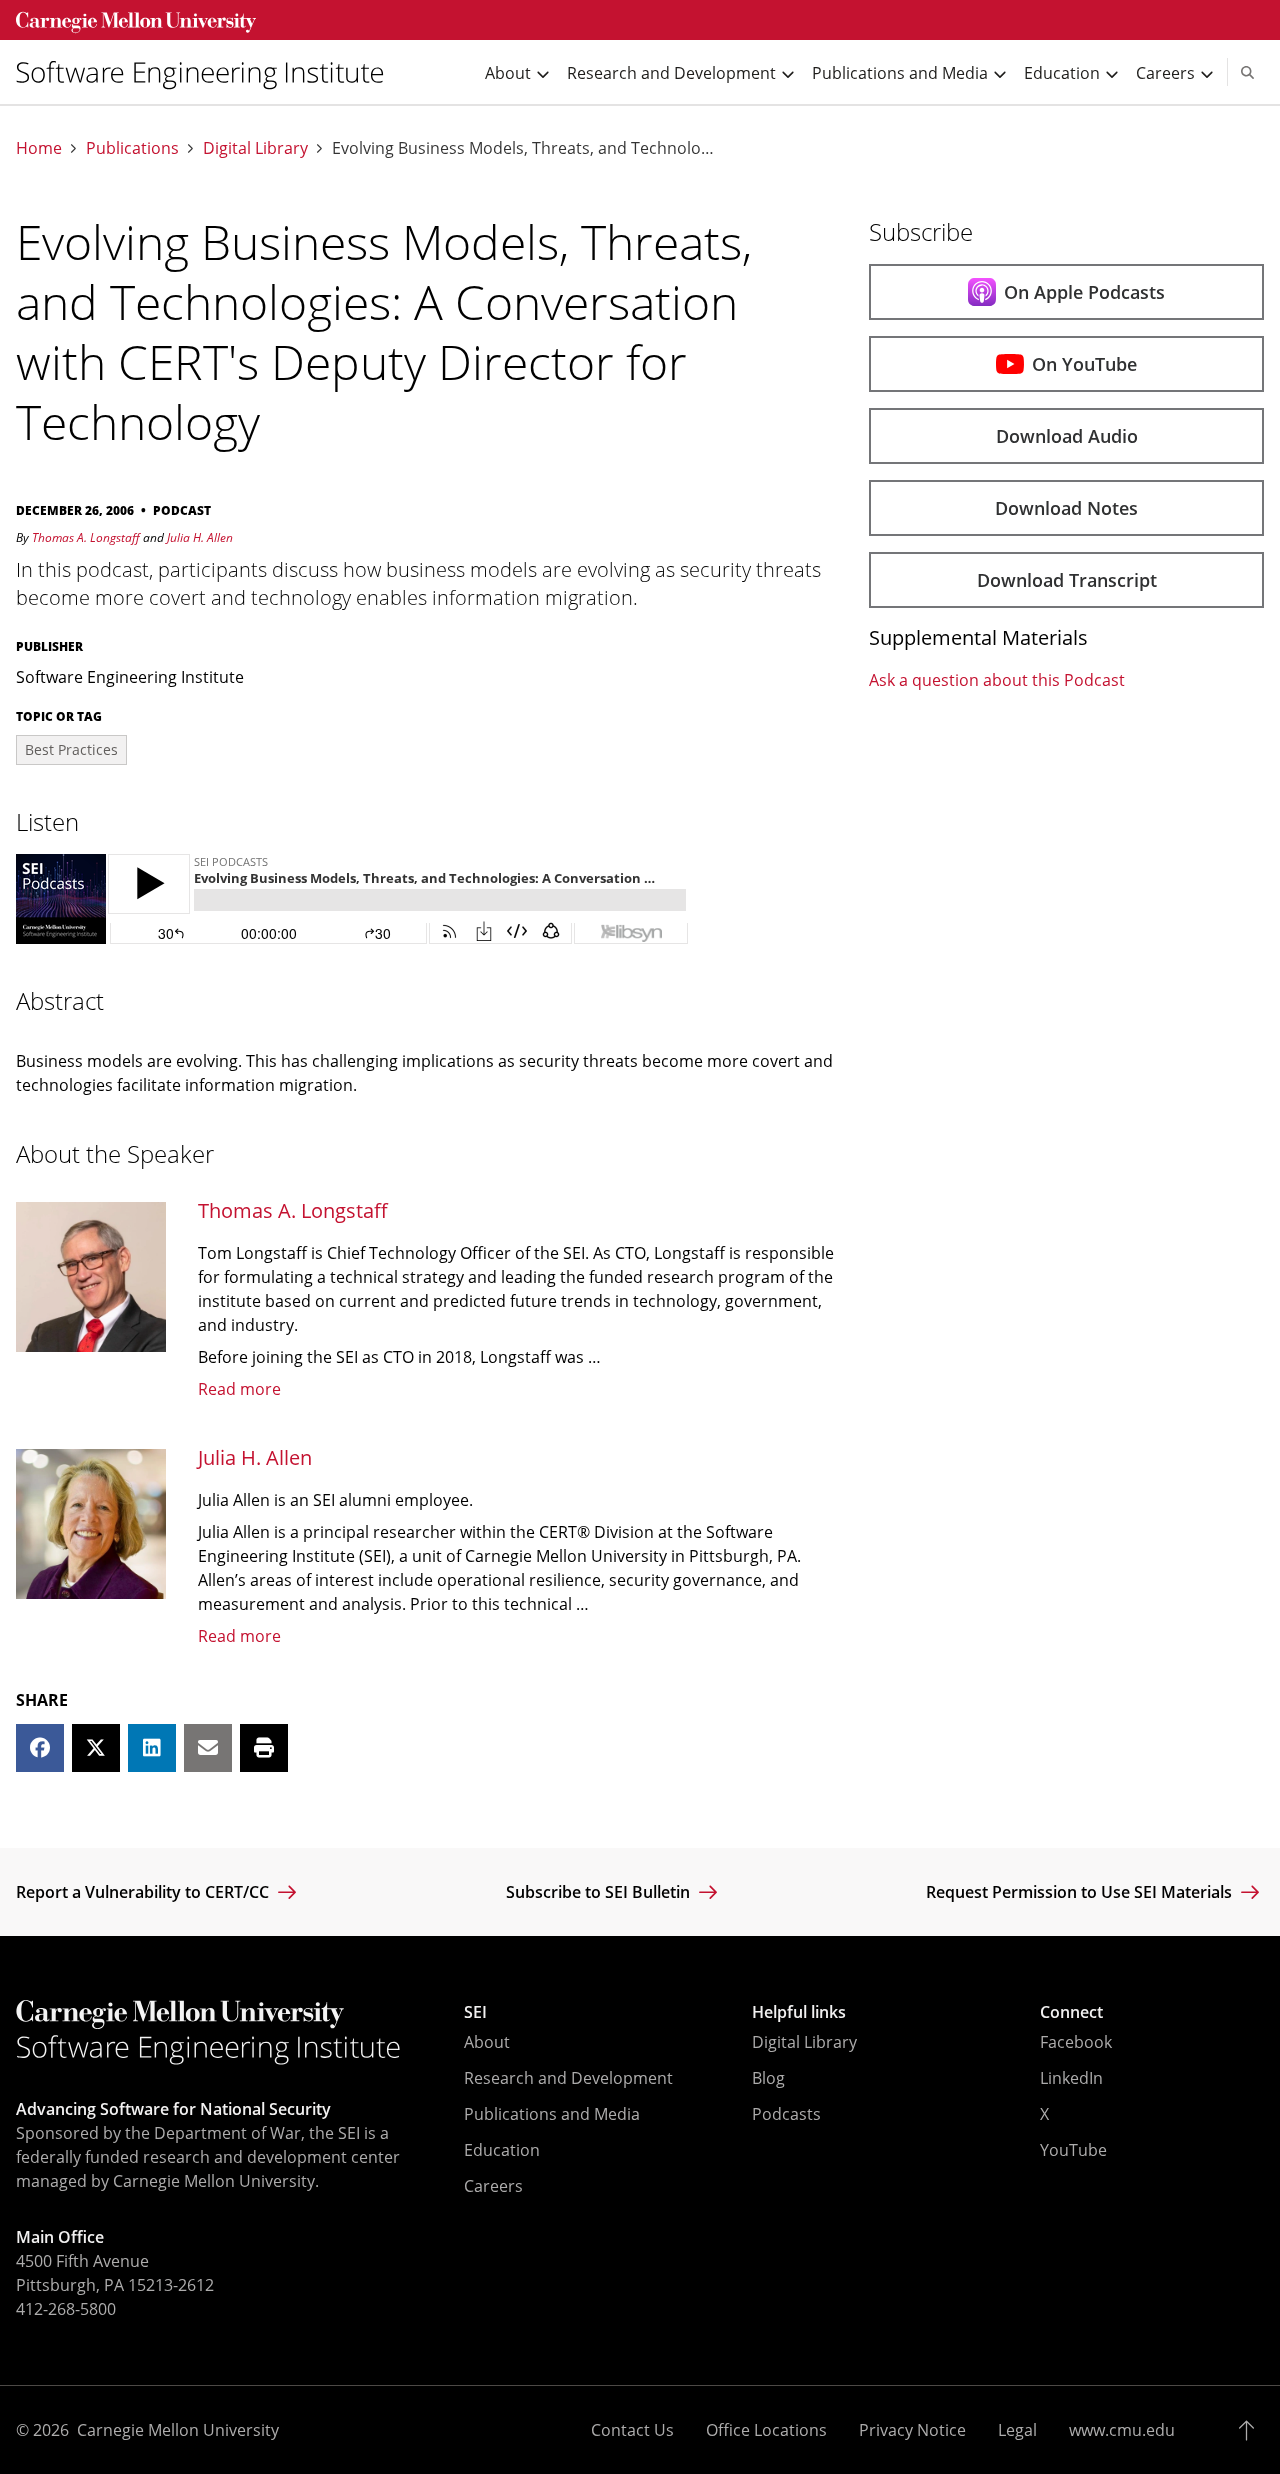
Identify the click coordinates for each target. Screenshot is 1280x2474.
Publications (132, 148)
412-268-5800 (66, 2309)
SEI (475, 2012)
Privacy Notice (912, 2430)
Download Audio (1067, 436)
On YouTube (1084, 364)
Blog (768, 2078)
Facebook (1076, 2042)
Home (39, 148)
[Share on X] (96, 1748)
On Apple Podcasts (1084, 292)
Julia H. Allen (200, 537)
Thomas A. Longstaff (86, 537)
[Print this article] (264, 1748)
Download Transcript (1067, 580)
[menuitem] (208, 72)
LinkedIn (1071, 2078)
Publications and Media (552, 2114)
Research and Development (568, 2078)
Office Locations (766, 2430)
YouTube (1073, 2150)
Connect (1071, 2012)
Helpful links (799, 2012)
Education (502, 2150)
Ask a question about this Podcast (997, 680)
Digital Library (255, 148)
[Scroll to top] (1251, 2430)
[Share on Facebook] (40, 1748)
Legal (1017, 2430)
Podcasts (786, 2114)
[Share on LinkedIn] (152, 1748)
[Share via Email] (208, 1748)
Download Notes (1066, 508)
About (487, 2042)
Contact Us (632, 2430)
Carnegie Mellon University (178, 2430)
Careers (493, 2186)
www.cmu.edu (1122, 2430)
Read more (239, 1389)
